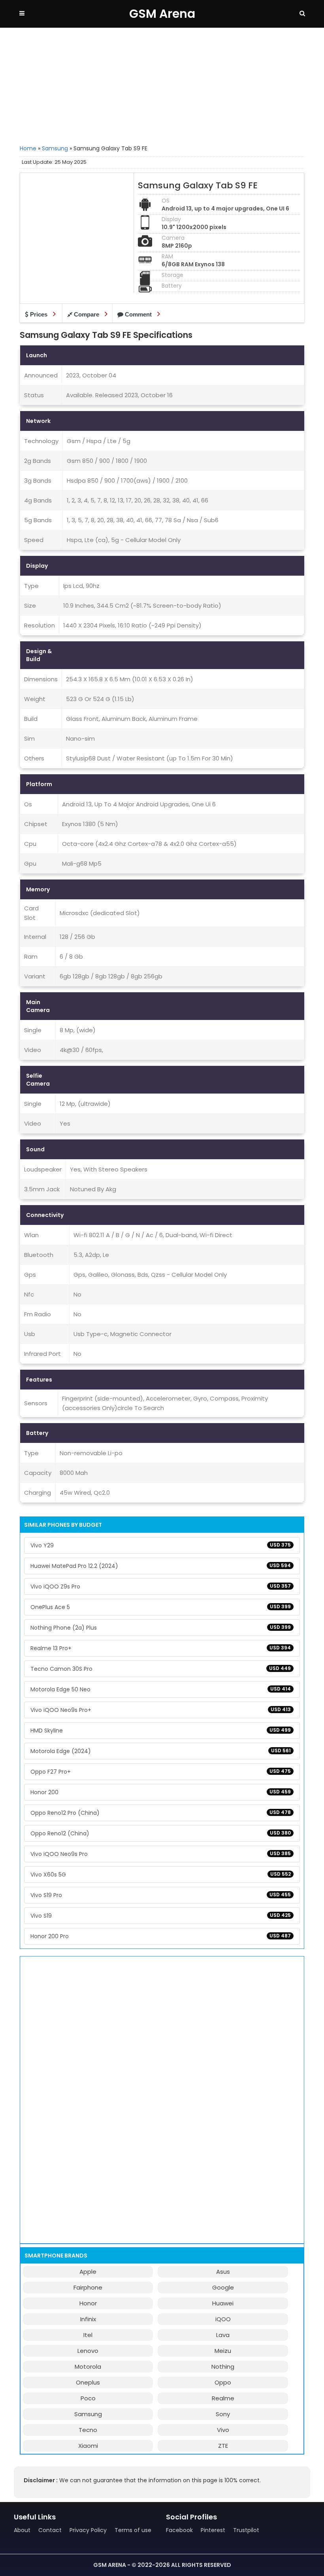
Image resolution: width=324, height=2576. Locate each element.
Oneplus (88, 2382)
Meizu (223, 2351)
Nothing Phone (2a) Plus (161, 1628)
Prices (39, 314)
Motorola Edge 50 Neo (161, 1689)
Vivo (223, 2430)
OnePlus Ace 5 (161, 1607)
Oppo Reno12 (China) (161, 1833)
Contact (50, 2530)
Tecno (88, 2430)
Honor (88, 2303)
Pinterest (213, 2530)
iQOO (223, 2319)
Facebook (179, 2530)
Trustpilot (246, 2530)
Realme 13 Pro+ (161, 1648)
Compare (87, 314)
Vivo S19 (161, 1916)
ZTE (223, 2446)
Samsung (55, 148)
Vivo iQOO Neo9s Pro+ (161, 1710)
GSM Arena (162, 14)
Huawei (223, 2303)
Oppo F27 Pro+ (161, 1772)
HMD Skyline (161, 1731)
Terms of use (133, 2530)
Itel (88, 2335)
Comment (138, 314)
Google (223, 2287)
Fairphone (88, 2287)
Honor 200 (161, 1792)
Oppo (223, 2382)
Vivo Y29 (161, 1545)
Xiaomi (88, 2446)
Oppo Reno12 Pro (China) (161, 1813)
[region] (162, 85)
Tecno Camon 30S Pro (161, 1669)
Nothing (223, 2367)
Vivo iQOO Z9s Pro (161, 1587)
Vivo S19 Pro (161, 1895)
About (22, 2530)
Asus (223, 2272)
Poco (88, 2398)
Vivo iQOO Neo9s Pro (161, 1854)
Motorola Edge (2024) (161, 1751)
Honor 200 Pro (161, 1936)
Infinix (88, 2319)
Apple (88, 2272)
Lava (223, 2335)
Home (28, 148)
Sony (223, 2414)
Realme (223, 2398)
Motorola (88, 2367)
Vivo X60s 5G (161, 1875)
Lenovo (88, 2351)
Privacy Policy (88, 2530)
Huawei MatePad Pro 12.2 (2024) (161, 1566)
